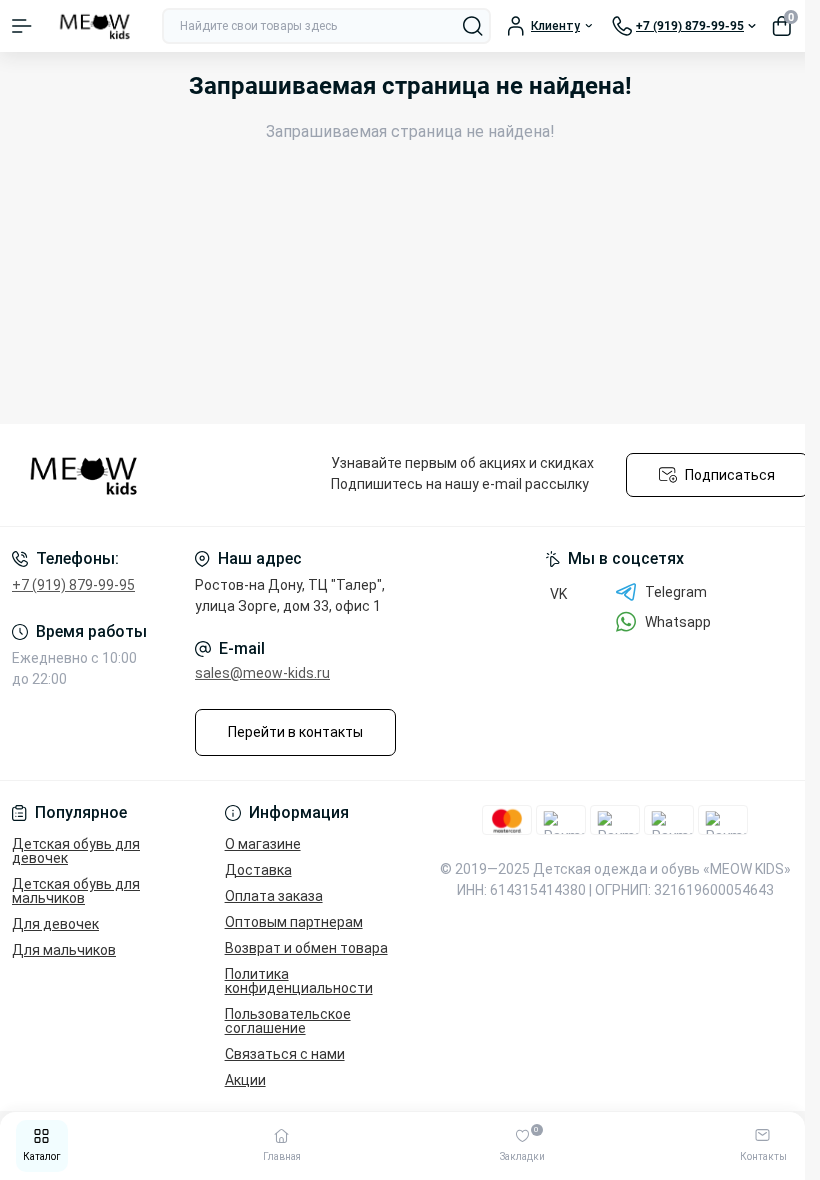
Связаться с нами (285, 1054)
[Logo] (97, 26)
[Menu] (22, 26)
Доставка (258, 870)
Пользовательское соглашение (288, 1021)
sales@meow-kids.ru (262, 673)
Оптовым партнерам (294, 922)
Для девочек (55, 924)
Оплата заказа (274, 896)
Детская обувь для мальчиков (76, 891)
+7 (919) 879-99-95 (73, 585)
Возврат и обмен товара (306, 948)
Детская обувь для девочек (76, 851)
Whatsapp (678, 622)
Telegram (676, 592)
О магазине (263, 844)
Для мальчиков (64, 950)
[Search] (473, 26)
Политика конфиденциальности (299, 981)
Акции (245, 1080)
